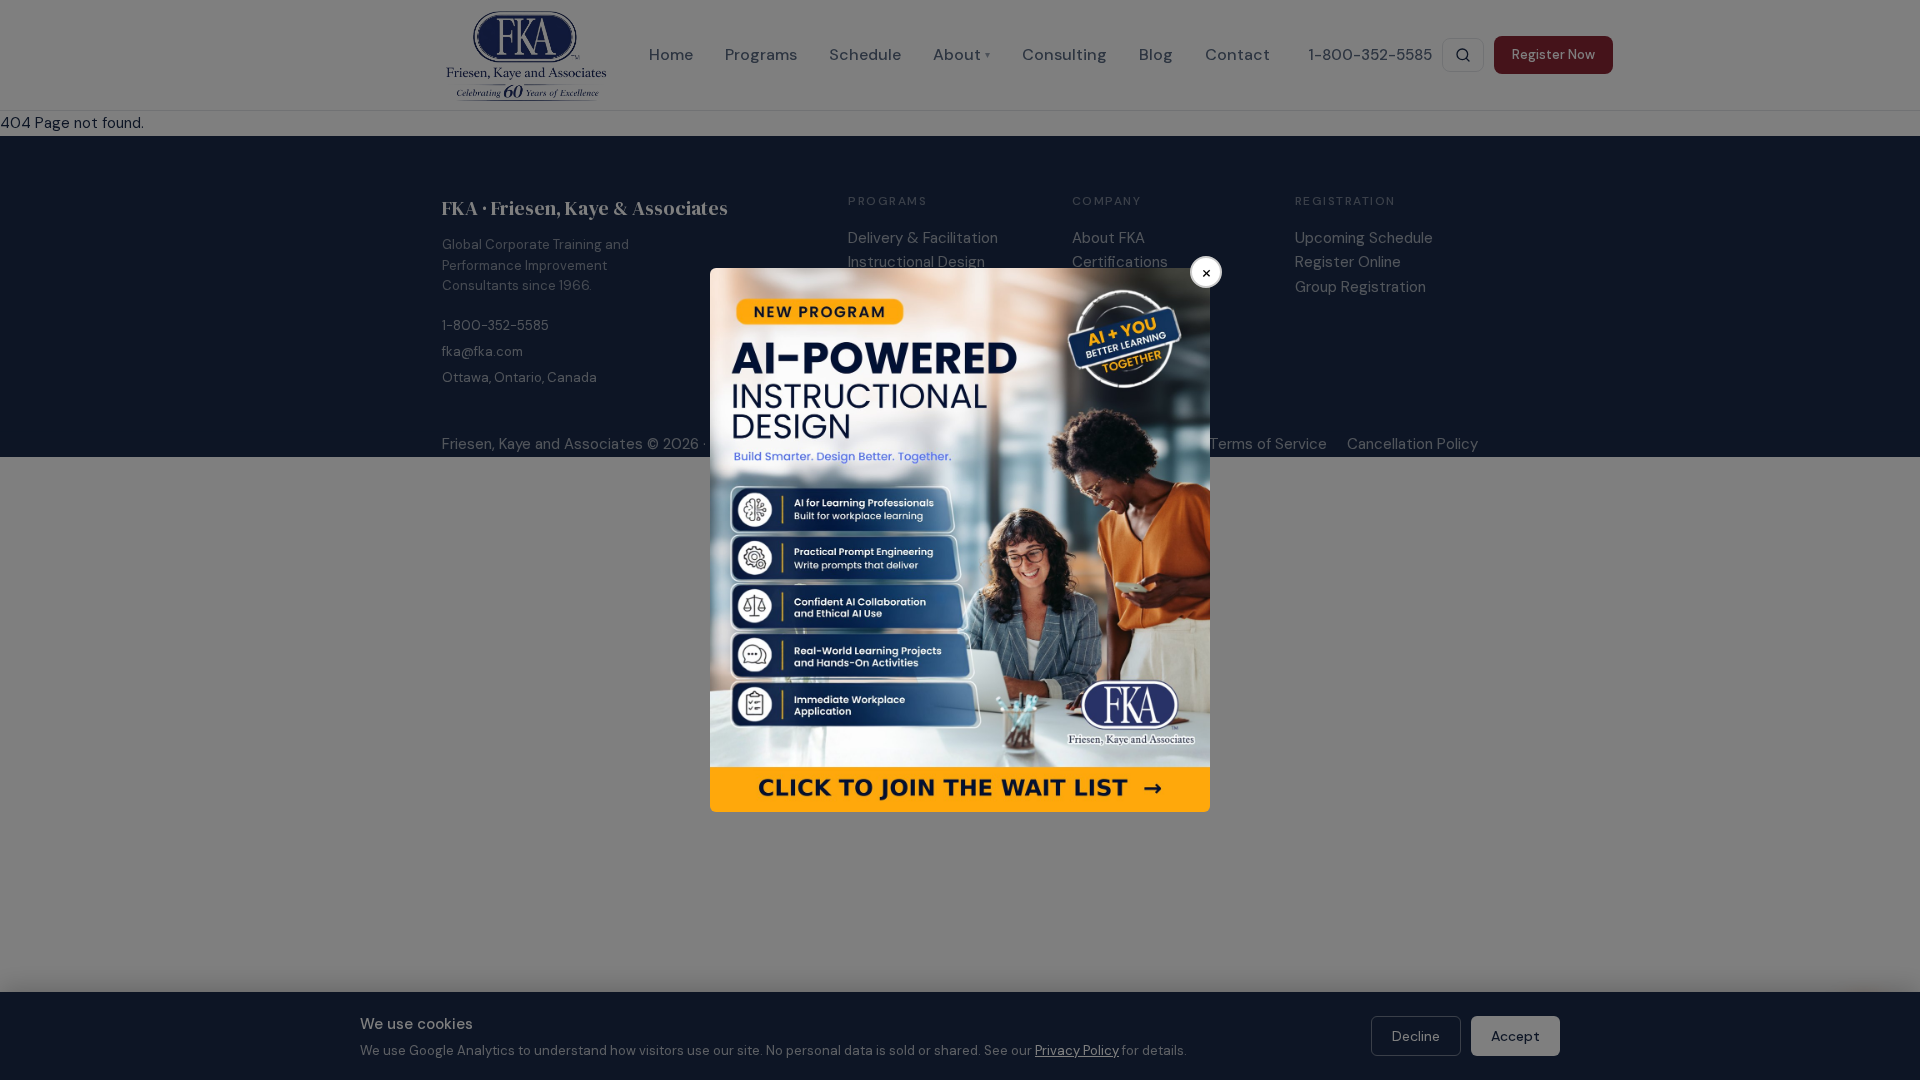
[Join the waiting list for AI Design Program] (960, 540)
